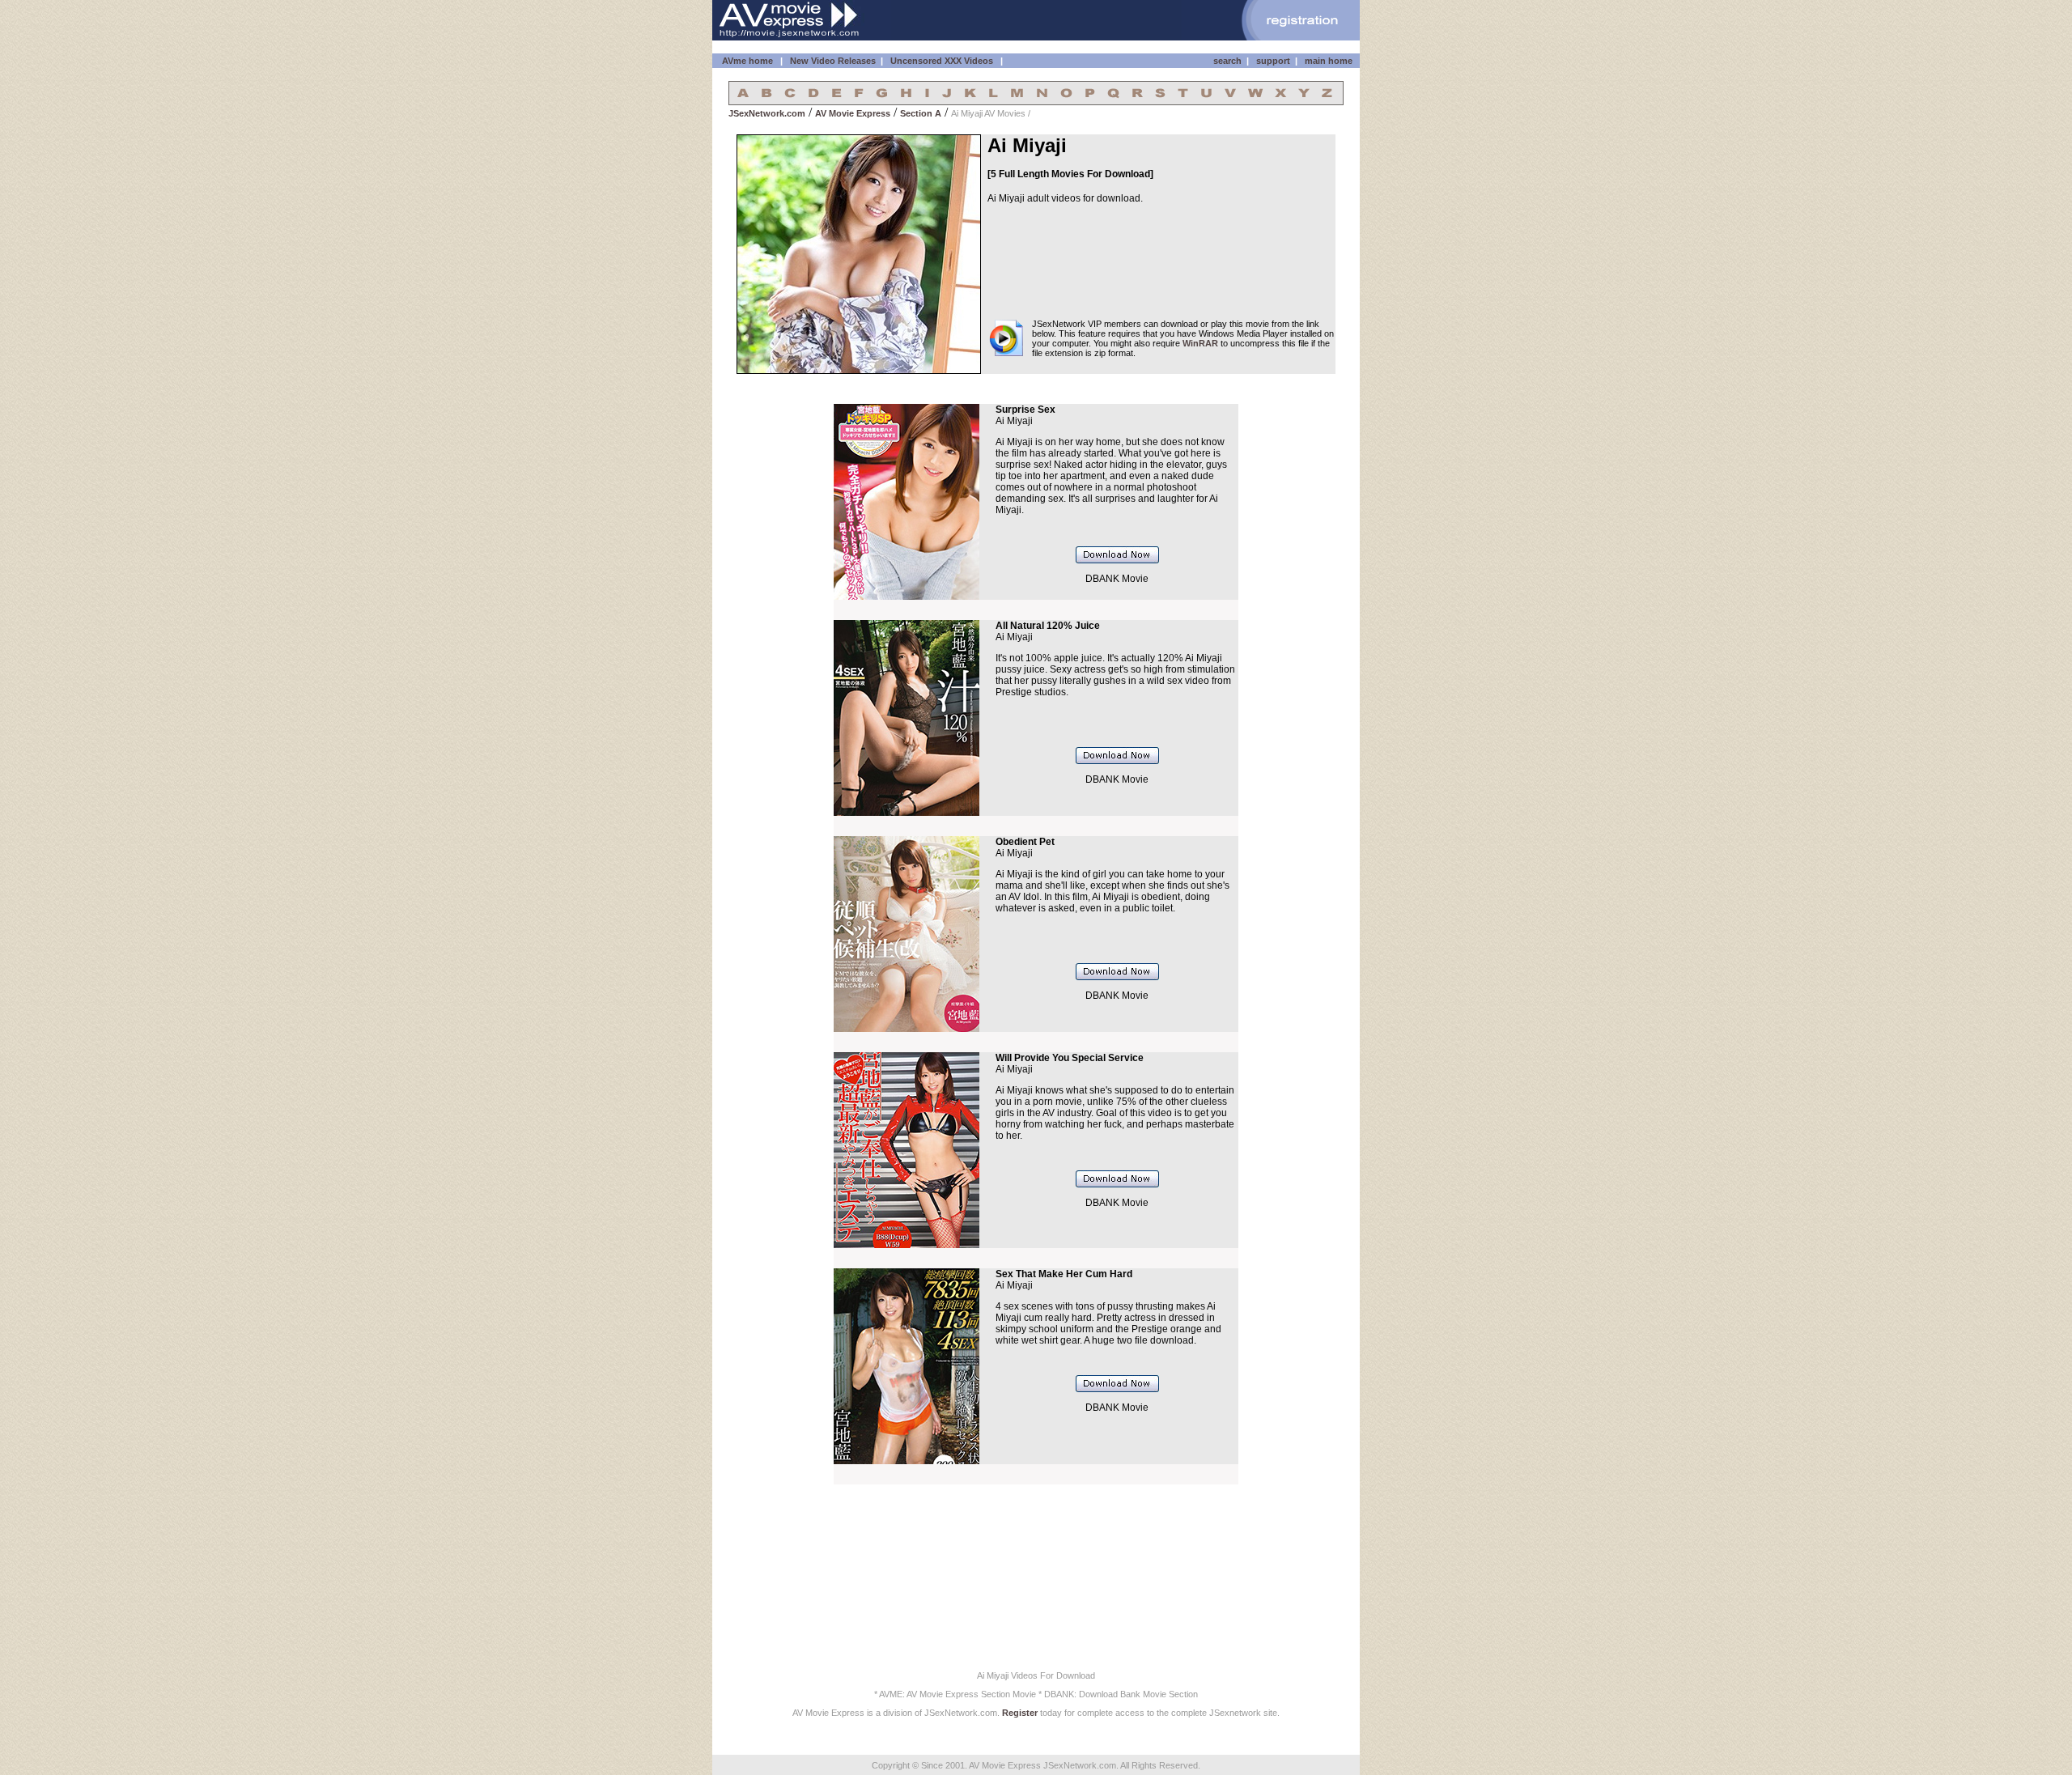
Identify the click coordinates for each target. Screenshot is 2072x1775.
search (1227, 61)
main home (1329, 61)
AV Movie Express (853, 113)
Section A (921, 113)
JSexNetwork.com (767, 113)
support (1273, 61)
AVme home (747, 61)
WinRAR (1200, 343)
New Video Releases (833, 61)
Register (1020, 1713)
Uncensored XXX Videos (943, 61)
